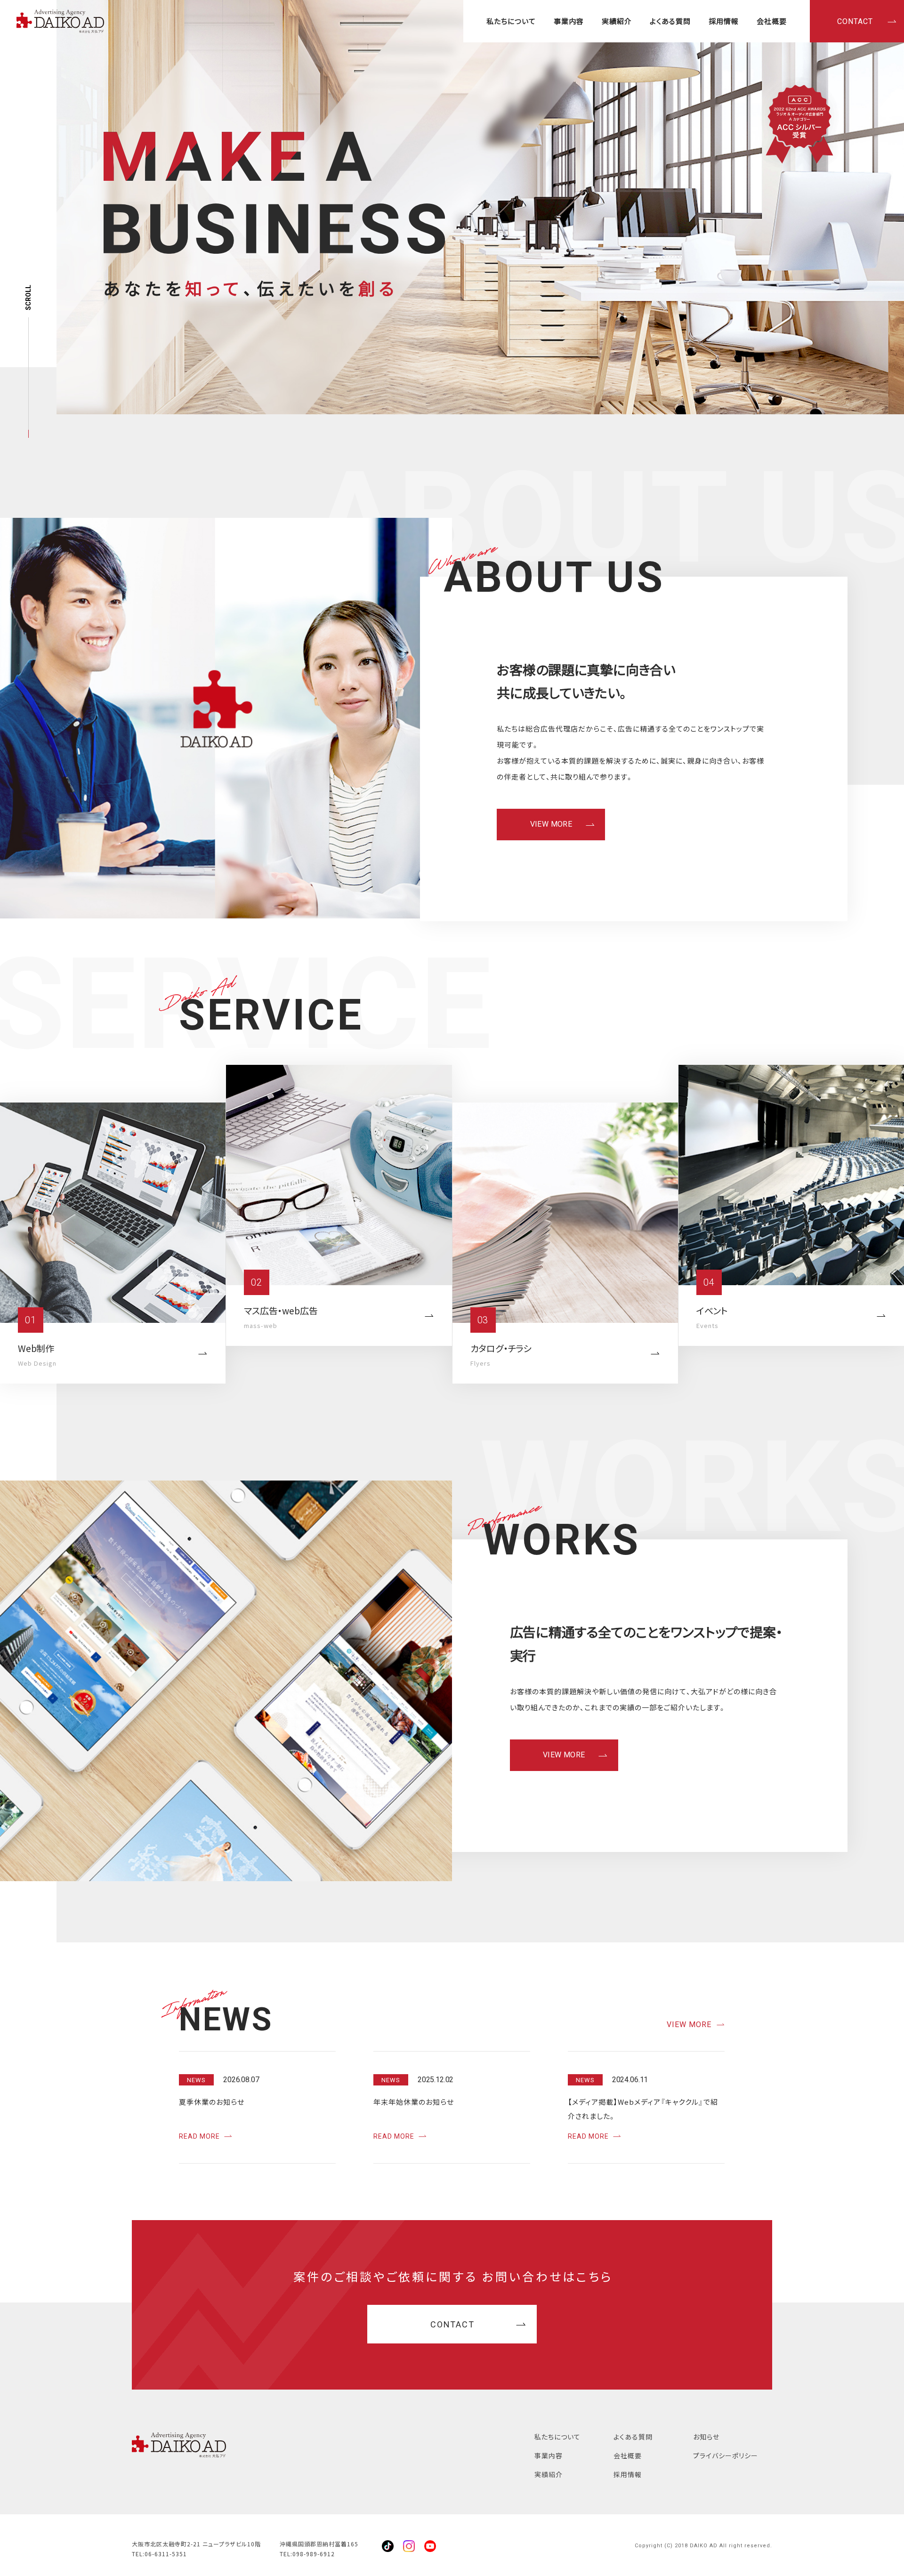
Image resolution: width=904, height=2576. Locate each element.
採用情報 (724, 21)
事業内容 (569, 21)
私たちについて (511, 21)
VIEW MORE (551, 824)
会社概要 (772, 21)
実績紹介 (617, 21)
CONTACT (855, 21)
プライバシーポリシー (726, 2455)
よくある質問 (670, 21)
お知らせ (706, 2437)
